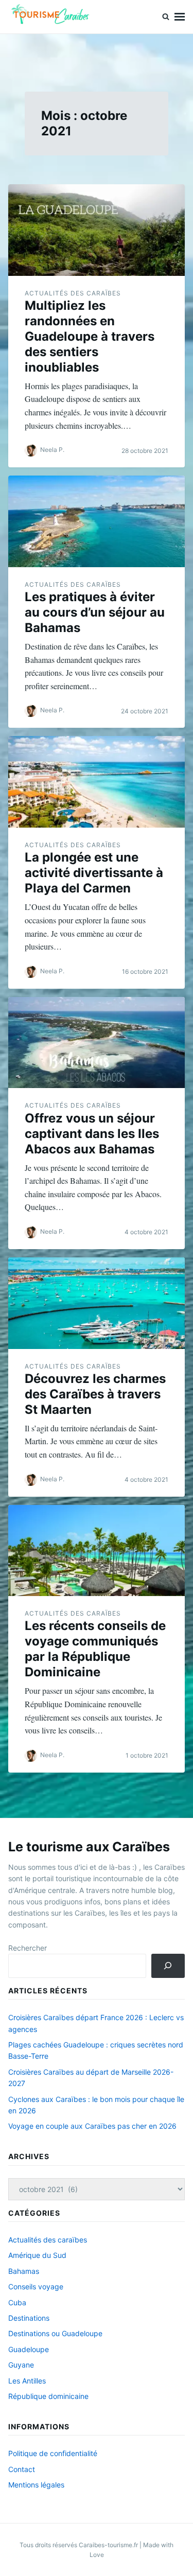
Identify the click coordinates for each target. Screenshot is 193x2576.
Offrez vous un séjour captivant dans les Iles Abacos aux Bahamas (92, 1134)
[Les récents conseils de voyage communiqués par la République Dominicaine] (97, 1551)
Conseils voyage (36, 2286)
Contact (22, 2469)
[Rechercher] (168, 1966)
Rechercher (28, 1948)
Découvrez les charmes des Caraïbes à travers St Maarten (95, 1394)
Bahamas (24, 2271)
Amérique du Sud (37, 2255)
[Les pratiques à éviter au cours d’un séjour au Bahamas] (97, 521)
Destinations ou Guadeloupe (55, 2333)
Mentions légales (36, 2485)
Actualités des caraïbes (73, 293)
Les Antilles (27, 2381)
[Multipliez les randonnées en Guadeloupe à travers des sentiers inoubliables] (97, 230)
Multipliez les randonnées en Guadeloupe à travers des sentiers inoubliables (90, 336)
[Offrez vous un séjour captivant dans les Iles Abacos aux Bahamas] (97, 1043)
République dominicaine (48, 2396)
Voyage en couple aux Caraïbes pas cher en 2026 (92, 2126)
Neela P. (52, 450)
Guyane (21, 2365)
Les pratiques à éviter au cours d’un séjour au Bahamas (95, 612)
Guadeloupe (29, 2349)
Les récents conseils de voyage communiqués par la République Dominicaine (95, 1649)
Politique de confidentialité (53, 2453)
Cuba (17, 2302)
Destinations (29, 2318)
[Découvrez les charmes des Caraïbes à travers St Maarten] (97, 1303)
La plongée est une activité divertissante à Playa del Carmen (94, 873)
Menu (180, 17)
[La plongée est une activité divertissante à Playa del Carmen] (97, 782)
